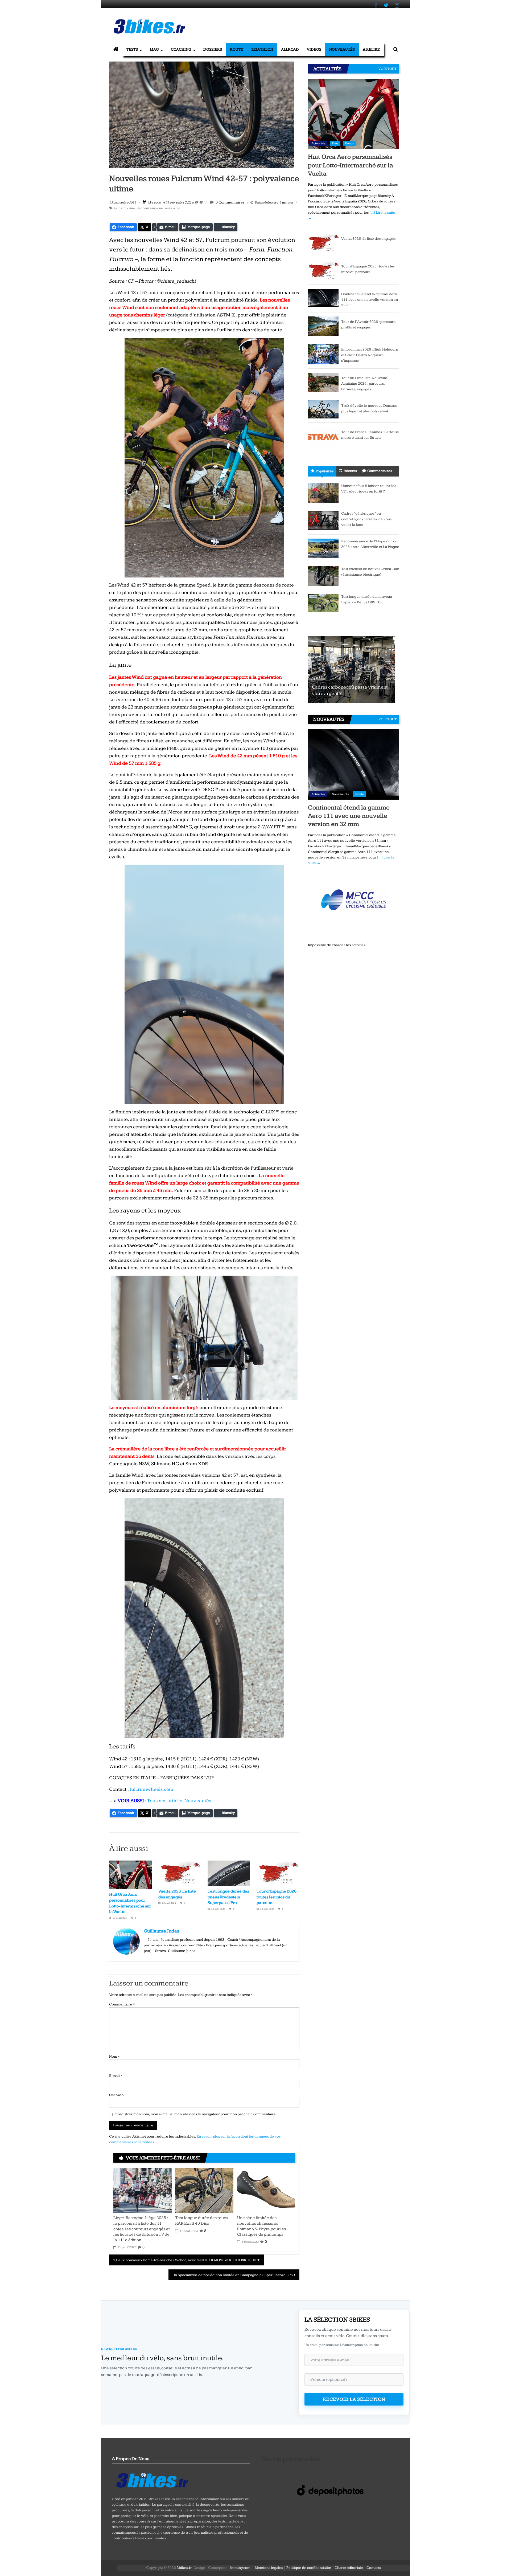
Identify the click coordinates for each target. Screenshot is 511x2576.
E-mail (116, 2076)
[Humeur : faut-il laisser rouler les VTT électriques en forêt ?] (323, 493)
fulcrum (129, 208)
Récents (350, 471)
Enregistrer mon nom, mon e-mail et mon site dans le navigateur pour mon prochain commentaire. (195, 2114)
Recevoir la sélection (354, 2399)
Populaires (325, 471)
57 (121, 208)
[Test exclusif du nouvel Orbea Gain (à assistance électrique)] (323, 576)
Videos (314, 49)
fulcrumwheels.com (151, 1789)
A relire (371, 49)
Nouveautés (342, 49)
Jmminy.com (240, 2568)
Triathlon (262, 49)
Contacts (374, 2568)
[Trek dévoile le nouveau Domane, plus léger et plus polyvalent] (323, 409)
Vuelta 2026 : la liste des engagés (368, 239)
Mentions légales (269, 2568)
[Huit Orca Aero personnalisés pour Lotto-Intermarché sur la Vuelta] (354, 114)
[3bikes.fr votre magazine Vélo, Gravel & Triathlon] (116, 50)
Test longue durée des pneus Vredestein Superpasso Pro (228, 1897)
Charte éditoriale (349, 2568)
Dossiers (213, 49)
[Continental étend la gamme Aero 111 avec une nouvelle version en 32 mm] (323, 298)
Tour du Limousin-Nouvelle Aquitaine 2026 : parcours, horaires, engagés (364, 384)
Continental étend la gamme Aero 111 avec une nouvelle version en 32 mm (370, 300)
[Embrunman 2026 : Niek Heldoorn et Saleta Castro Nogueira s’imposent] (323, 354)
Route (236, 49)
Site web (116, 2095)
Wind (176, 208)
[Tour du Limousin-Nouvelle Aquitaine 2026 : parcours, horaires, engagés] (323, 382)
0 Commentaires (230, 202)
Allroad (290, 49)
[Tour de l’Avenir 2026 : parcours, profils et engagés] (323, 326)
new (139, 208)
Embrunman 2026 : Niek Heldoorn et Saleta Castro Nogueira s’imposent (370, 355)
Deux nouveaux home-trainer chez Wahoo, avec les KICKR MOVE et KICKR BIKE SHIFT (188, 2260)
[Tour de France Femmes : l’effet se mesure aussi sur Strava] (323, 436)
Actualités (318, 143)
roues (168, 208)
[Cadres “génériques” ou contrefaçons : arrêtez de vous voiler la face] (323, 520)
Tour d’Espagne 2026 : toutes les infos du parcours (277, 1897)
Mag (154, 49)
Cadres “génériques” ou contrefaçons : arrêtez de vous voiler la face (366, 519)
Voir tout (388, 69)
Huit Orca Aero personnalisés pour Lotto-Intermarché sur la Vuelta (351, 165)
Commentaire (122, 2004)
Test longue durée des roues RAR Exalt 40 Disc (202, 2221)
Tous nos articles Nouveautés (179, 1801)
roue (159, 208)
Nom (114, 2057)
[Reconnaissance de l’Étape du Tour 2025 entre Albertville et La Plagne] (323, 548)
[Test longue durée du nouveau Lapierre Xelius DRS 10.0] (323, 603)
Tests (132, 49)
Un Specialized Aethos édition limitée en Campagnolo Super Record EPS (233, 2275)
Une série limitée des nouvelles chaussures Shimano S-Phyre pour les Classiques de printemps (261, 2226)
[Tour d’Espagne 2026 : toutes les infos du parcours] (323, 271)
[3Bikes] (152, 2480)
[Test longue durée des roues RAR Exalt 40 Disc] (204, 2190)
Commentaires (380, 471)
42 (116, 208)
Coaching (181, 49)
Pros (335, 143)
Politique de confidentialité (309, 2568)
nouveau (149, 208)
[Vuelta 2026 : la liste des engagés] (323, 243)
